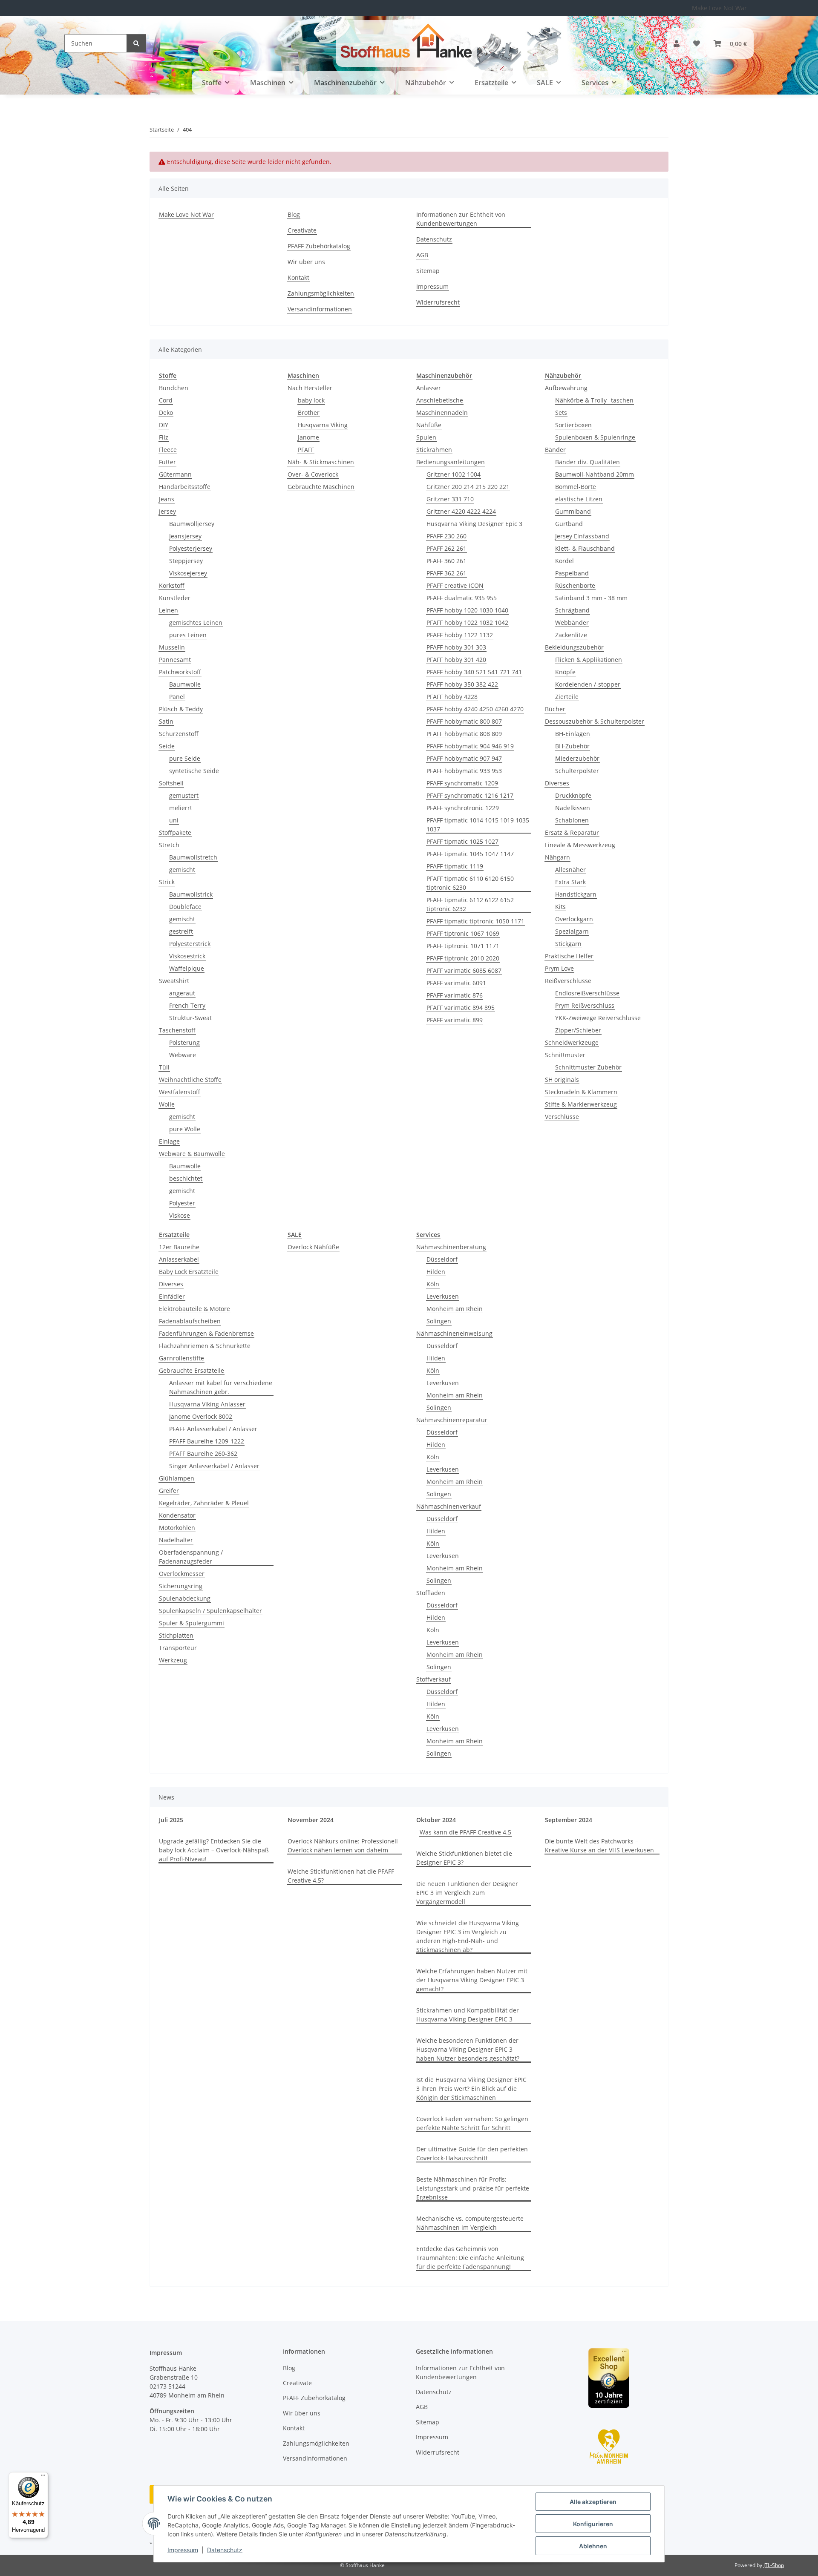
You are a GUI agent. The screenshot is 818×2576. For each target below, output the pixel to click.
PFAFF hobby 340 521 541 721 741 (474, 672)
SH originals (562, 1080)
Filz (164, 437)
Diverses (557, 783)
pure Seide (185, 758)
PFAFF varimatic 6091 (456, 983)
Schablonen (572, 820)
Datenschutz (225, 2550)
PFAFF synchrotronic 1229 (463, 808)
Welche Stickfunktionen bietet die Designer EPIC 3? (464, 1858)
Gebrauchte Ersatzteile (192, 1370)
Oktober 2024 (436, 1820)
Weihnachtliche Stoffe (190, 1080)
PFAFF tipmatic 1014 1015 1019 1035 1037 (478, 825)
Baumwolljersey (192, 524)
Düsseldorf (442, 1259)
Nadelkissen (573, 808)
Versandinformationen (320, 309)
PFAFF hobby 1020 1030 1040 (467, 610)
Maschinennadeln (442, 413)
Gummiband (573, 511)
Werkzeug (173, 1660)
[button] (677, 43)
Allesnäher (570, 870)
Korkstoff (172, 585)
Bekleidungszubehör (574, 647)
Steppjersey (186, 561)
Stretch (169, 845)
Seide (167, 746)
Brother (309, 413)
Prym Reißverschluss (585, 1005)
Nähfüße (429, 425)
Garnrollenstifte (181, 1358)
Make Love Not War (719, 8)
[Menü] (43, 2477)
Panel (177, 697)
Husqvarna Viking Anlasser (207, 1404)
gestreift (181, 931)
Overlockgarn (574, 919)
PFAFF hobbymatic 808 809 (464, 734)
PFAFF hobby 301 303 (456, 647)
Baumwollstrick (191, 894)
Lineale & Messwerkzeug (580, 845)
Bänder (555, 450)
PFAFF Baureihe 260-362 (203, 1453)
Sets (561, 413)
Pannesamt (175, 660)
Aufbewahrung (566, 388)
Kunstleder (175, 598)
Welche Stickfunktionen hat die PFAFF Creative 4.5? (341, 1876)
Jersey (167, 511)
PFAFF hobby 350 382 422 (462, 684)
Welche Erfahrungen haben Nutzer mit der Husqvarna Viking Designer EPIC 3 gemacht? (472, 1980)
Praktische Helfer (569, 956)
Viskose (180, 1215)
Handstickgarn (576, 894)
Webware (183, 1055)
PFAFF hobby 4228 (452, 697)
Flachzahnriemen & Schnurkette (205, 1346)
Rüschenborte (575, 585)
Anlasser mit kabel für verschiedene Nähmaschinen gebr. (221, 1387)
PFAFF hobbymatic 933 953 (464, 771)
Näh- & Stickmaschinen (321, 462)
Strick (167, 882)
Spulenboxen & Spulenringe (595, 437)
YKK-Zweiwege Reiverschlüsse (598, 1018)
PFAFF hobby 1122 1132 (460, 635)
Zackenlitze (571, 635)
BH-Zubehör (572, 746)
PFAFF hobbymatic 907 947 (464, 758)
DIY (164, 425)
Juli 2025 (171, 1820)
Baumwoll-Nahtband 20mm (595, 474)
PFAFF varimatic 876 (455, 995)
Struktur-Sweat (190, 1018)
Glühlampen (177, 1478)
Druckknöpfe (573, 795)
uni (174, 820)
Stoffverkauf (433, 1679)
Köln (433, 1284)
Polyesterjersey (191, 548)
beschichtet (186, 1178)
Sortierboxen (573, 425)
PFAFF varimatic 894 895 (461, 1008)
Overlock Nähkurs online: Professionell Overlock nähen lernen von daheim (343, 1846)
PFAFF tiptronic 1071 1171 (463, 946)
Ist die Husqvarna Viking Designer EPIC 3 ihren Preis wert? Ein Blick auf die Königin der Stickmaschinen (471, 2089)
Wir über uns (306, 262)
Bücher (555, 709)
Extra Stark (570, 882)
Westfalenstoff (180, 1092)
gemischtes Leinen (196, 622)
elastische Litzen (579, 499)
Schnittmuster (565, 1055)
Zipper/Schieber (578, 1030)
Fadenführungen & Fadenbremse (206, 1333)
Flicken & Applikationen (589, 660)
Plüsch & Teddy (181, 709)
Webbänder (572, 622)
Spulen (426, 437)
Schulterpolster (577, 771)
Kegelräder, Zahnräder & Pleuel (204, 1503)
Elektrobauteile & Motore (194, 1309)
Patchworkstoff (180, 672)
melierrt (181, 808)
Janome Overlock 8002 (201, 1416)
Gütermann (175, 474)
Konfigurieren (593, 2524)
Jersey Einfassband (582, 536)
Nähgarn (557, 857)
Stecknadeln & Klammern (581, 1092)
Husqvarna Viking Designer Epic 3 (474, 524)
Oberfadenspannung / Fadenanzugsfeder (191, 1557)
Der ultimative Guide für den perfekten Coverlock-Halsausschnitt (472, 2153)
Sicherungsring (181, 1586)
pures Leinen (188, 635)
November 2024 (311, 1820)
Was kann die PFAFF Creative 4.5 (465, 1832)
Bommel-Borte (576, 487)
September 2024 (569, 1820)
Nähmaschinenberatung (451, 1247)
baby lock (311, 400)
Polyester (182, 1203)
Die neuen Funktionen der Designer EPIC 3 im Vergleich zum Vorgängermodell (467, 1893)
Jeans (167, 499)
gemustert (184, 795)
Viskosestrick (187, 956)
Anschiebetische (440, 400)
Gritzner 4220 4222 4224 (461, 511)
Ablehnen (593, 2546)
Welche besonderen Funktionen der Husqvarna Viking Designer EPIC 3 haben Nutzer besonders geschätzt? (468, 2049)
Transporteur (178, 1648)
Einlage (169, 1141)
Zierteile (567, 697)
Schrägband (572, 610)
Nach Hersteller (310, 388)
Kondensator (177, 1515)
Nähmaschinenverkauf (449, 1506)
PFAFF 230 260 (446, 536)
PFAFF (306, 450)
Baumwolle (185, 684)
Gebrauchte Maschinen (321, 487)
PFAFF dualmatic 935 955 (462, 598)
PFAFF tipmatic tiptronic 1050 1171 (475, 921)
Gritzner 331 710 (450, 499)
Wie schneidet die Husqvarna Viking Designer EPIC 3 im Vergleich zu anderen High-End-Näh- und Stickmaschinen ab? (468, 1936)
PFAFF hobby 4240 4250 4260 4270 (475, 709)
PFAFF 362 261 (446, 573)
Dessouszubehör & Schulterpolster (595, 721)
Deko (166, 413)
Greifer (169, 1491)
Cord (166, 400)
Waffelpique (187, 968)
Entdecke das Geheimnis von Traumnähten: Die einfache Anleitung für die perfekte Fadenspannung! (470, 2258)
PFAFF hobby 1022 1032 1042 (467, 622)
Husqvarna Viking (323, 425)
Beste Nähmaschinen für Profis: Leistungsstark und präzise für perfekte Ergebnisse (473, 2188)
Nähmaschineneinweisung (454, 1333)
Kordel (565, 561)
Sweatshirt (174, 981)
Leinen (168, 610)
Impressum (183, 2550)
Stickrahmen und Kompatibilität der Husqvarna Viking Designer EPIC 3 (468, 2015)
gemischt (182, 870)
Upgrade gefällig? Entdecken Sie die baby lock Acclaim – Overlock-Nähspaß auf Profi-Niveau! (214, 1850)
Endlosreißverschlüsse (587, 993)
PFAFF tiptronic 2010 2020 (463, 958)
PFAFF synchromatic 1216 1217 (470, 795)
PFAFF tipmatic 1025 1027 (462, 841)
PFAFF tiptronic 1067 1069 (463, 933)
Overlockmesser (182, 1574)
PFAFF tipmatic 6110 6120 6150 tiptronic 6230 (470, 883)
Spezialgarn (572, 931)
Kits (560, 907)
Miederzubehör (577, 758)
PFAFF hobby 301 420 (456, 660)
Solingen (439, 1321)
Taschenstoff (177, 1030)
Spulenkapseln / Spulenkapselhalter (210, 1611)
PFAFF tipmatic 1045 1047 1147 (470, 854)
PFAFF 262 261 (446, 548)
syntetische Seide (194, 771)
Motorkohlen (177, 1528)
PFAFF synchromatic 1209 (462, 783)
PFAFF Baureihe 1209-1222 (207, 1441)
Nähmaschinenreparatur (452, 1420)
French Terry (187, 1005)
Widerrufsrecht (438, 302)
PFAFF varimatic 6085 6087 (464, 970)
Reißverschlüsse (568, 981)
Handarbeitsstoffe (185, 487)
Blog (294, 214)
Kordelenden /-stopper (588, 684)
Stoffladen (431, 1593)
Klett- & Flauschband (585, 548)
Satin (166, 721)
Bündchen (174, 388)
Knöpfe (565, 672)
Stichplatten (176, 1635)
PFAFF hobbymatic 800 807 (464, 721)
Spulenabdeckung (185, 1598)
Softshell (171, 783)
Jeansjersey (185, 536)
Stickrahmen (434, 450)
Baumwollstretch (193, 857)
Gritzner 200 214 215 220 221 (468, 487)
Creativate (302, 230)
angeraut (182, 993)
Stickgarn (568, 944)
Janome (308, 437)
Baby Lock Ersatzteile (189, 1272)
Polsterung (184, 1042)
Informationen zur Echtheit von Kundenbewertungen (461, 219)
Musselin (172, 647)
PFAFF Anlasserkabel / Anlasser (213, 1429)
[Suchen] (136, 43)
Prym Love (559, 968)
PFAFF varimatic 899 (455, 1020)
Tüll (164, 1067)
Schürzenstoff (179, 734)
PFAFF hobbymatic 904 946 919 (470, 746)
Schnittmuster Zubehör (588, 1067)
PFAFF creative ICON (455, 585)
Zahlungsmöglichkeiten (321, 293)
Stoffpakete (175, 832)
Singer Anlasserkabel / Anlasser (214, 1466)
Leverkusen (443, 1296)
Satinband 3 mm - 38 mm (591, 598)
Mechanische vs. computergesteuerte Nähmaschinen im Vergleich (470, 2223)
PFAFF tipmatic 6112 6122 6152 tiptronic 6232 (470, 904)
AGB (422, 255)
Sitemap (428, 271)
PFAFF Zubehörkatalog (319, 246)
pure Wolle (185, 1129)
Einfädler (172, 1296)
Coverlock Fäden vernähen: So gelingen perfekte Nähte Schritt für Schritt (472, 2123)
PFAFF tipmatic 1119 (455, 866)
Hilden (436, 1272)
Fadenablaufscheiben (190, 1321)
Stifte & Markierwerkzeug (581, 1104)
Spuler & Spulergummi (192, 1623)
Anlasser (429, 388)
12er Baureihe (179, 1247)
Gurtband (569, 524)
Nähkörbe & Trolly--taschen (594, 400)
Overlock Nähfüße (313, 1247)
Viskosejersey (188, 573)
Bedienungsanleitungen (451, 462)
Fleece (168, 450)
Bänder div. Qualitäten (588, 462)
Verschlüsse (562, 1117)
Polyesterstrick (190, 944)
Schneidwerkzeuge (572, 1042)
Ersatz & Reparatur (572, 832)
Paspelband (572, 573)
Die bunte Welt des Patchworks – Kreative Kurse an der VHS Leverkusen (599, 1846)
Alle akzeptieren (593, 2502)
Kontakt (298, 277)
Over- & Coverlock (313, 474)
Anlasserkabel (179, 1259)
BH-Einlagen (573, 734)
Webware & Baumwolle (192, 1154)
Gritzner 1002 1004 (454, 474)
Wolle (167, 1104)
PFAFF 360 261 (446, 561)
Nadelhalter (176, 1540)
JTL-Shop (774, 2565)
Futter (167, 462)
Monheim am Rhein (455, 1309)
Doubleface (185, 907)
